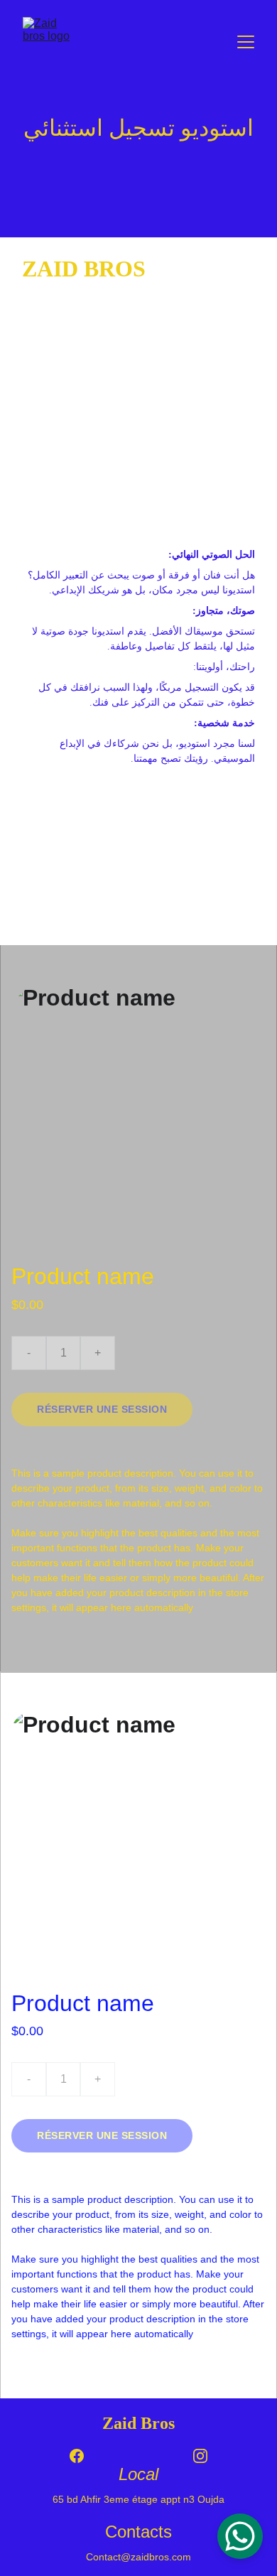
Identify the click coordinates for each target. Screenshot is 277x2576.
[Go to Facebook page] (84, 2456)
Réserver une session (102, 1409)
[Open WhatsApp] (240, 2536)
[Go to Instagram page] (200, 2456)
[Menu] (246, 42)
